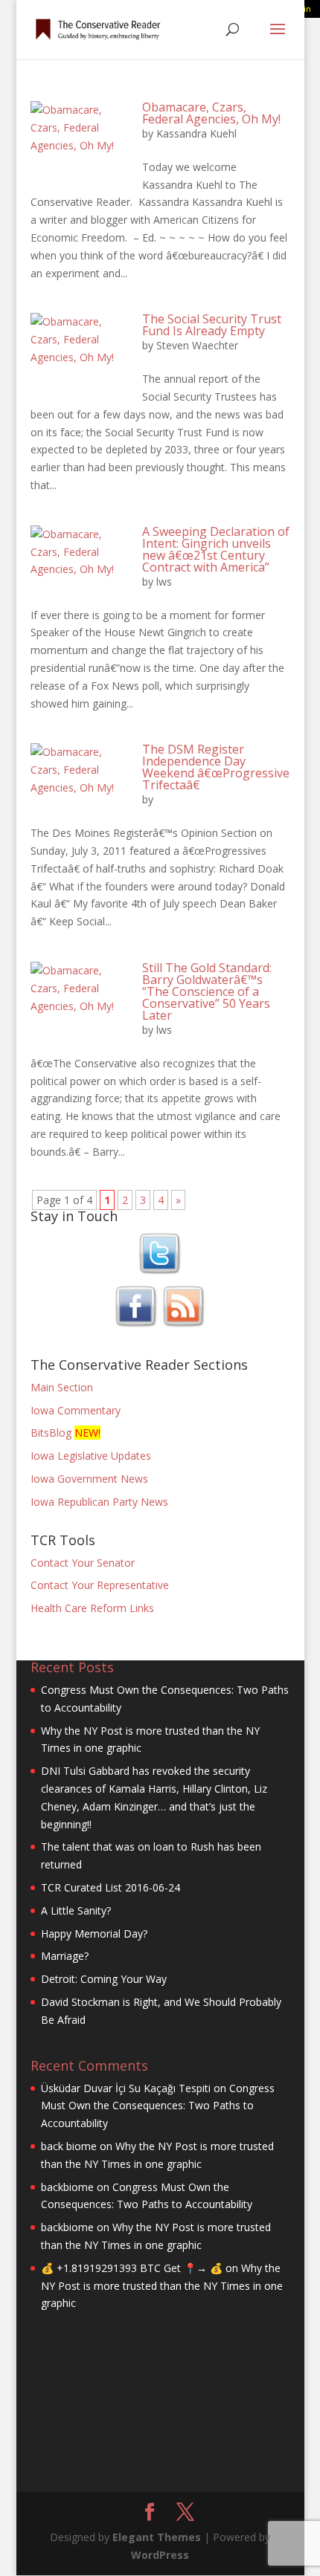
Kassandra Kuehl (196, 133)
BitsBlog (51, 1433)
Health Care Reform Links (92, 1608)
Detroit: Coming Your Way (104, 1979)
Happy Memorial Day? (94, 1933)
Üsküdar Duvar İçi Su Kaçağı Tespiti (126, 2088)
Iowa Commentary (76, 1410)
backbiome (67, 2187)
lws (164, 582)
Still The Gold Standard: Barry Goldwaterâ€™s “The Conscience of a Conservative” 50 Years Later (207, 991)
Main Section (62, 1387)
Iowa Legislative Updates (91, 1456)
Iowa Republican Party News (99, 1502)
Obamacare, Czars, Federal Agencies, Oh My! (211, 113)
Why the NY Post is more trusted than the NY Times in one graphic (162, 2286)
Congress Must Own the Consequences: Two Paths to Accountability (158, 2106)
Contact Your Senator (83, 1563)
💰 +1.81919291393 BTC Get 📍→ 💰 (132, 2268)
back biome (69, 2146)
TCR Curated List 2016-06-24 (111, 1887)
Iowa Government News (89, 1479)
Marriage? (65, 1956)
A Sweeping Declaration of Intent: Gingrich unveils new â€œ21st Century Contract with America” (216, 549)
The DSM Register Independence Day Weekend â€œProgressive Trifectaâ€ (216, 767)
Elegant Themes (157, 2537)
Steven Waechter (197, 345)
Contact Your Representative (100, 1585)
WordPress (160, 2555)
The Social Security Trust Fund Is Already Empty (212, 325)
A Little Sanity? (76, 1910)
